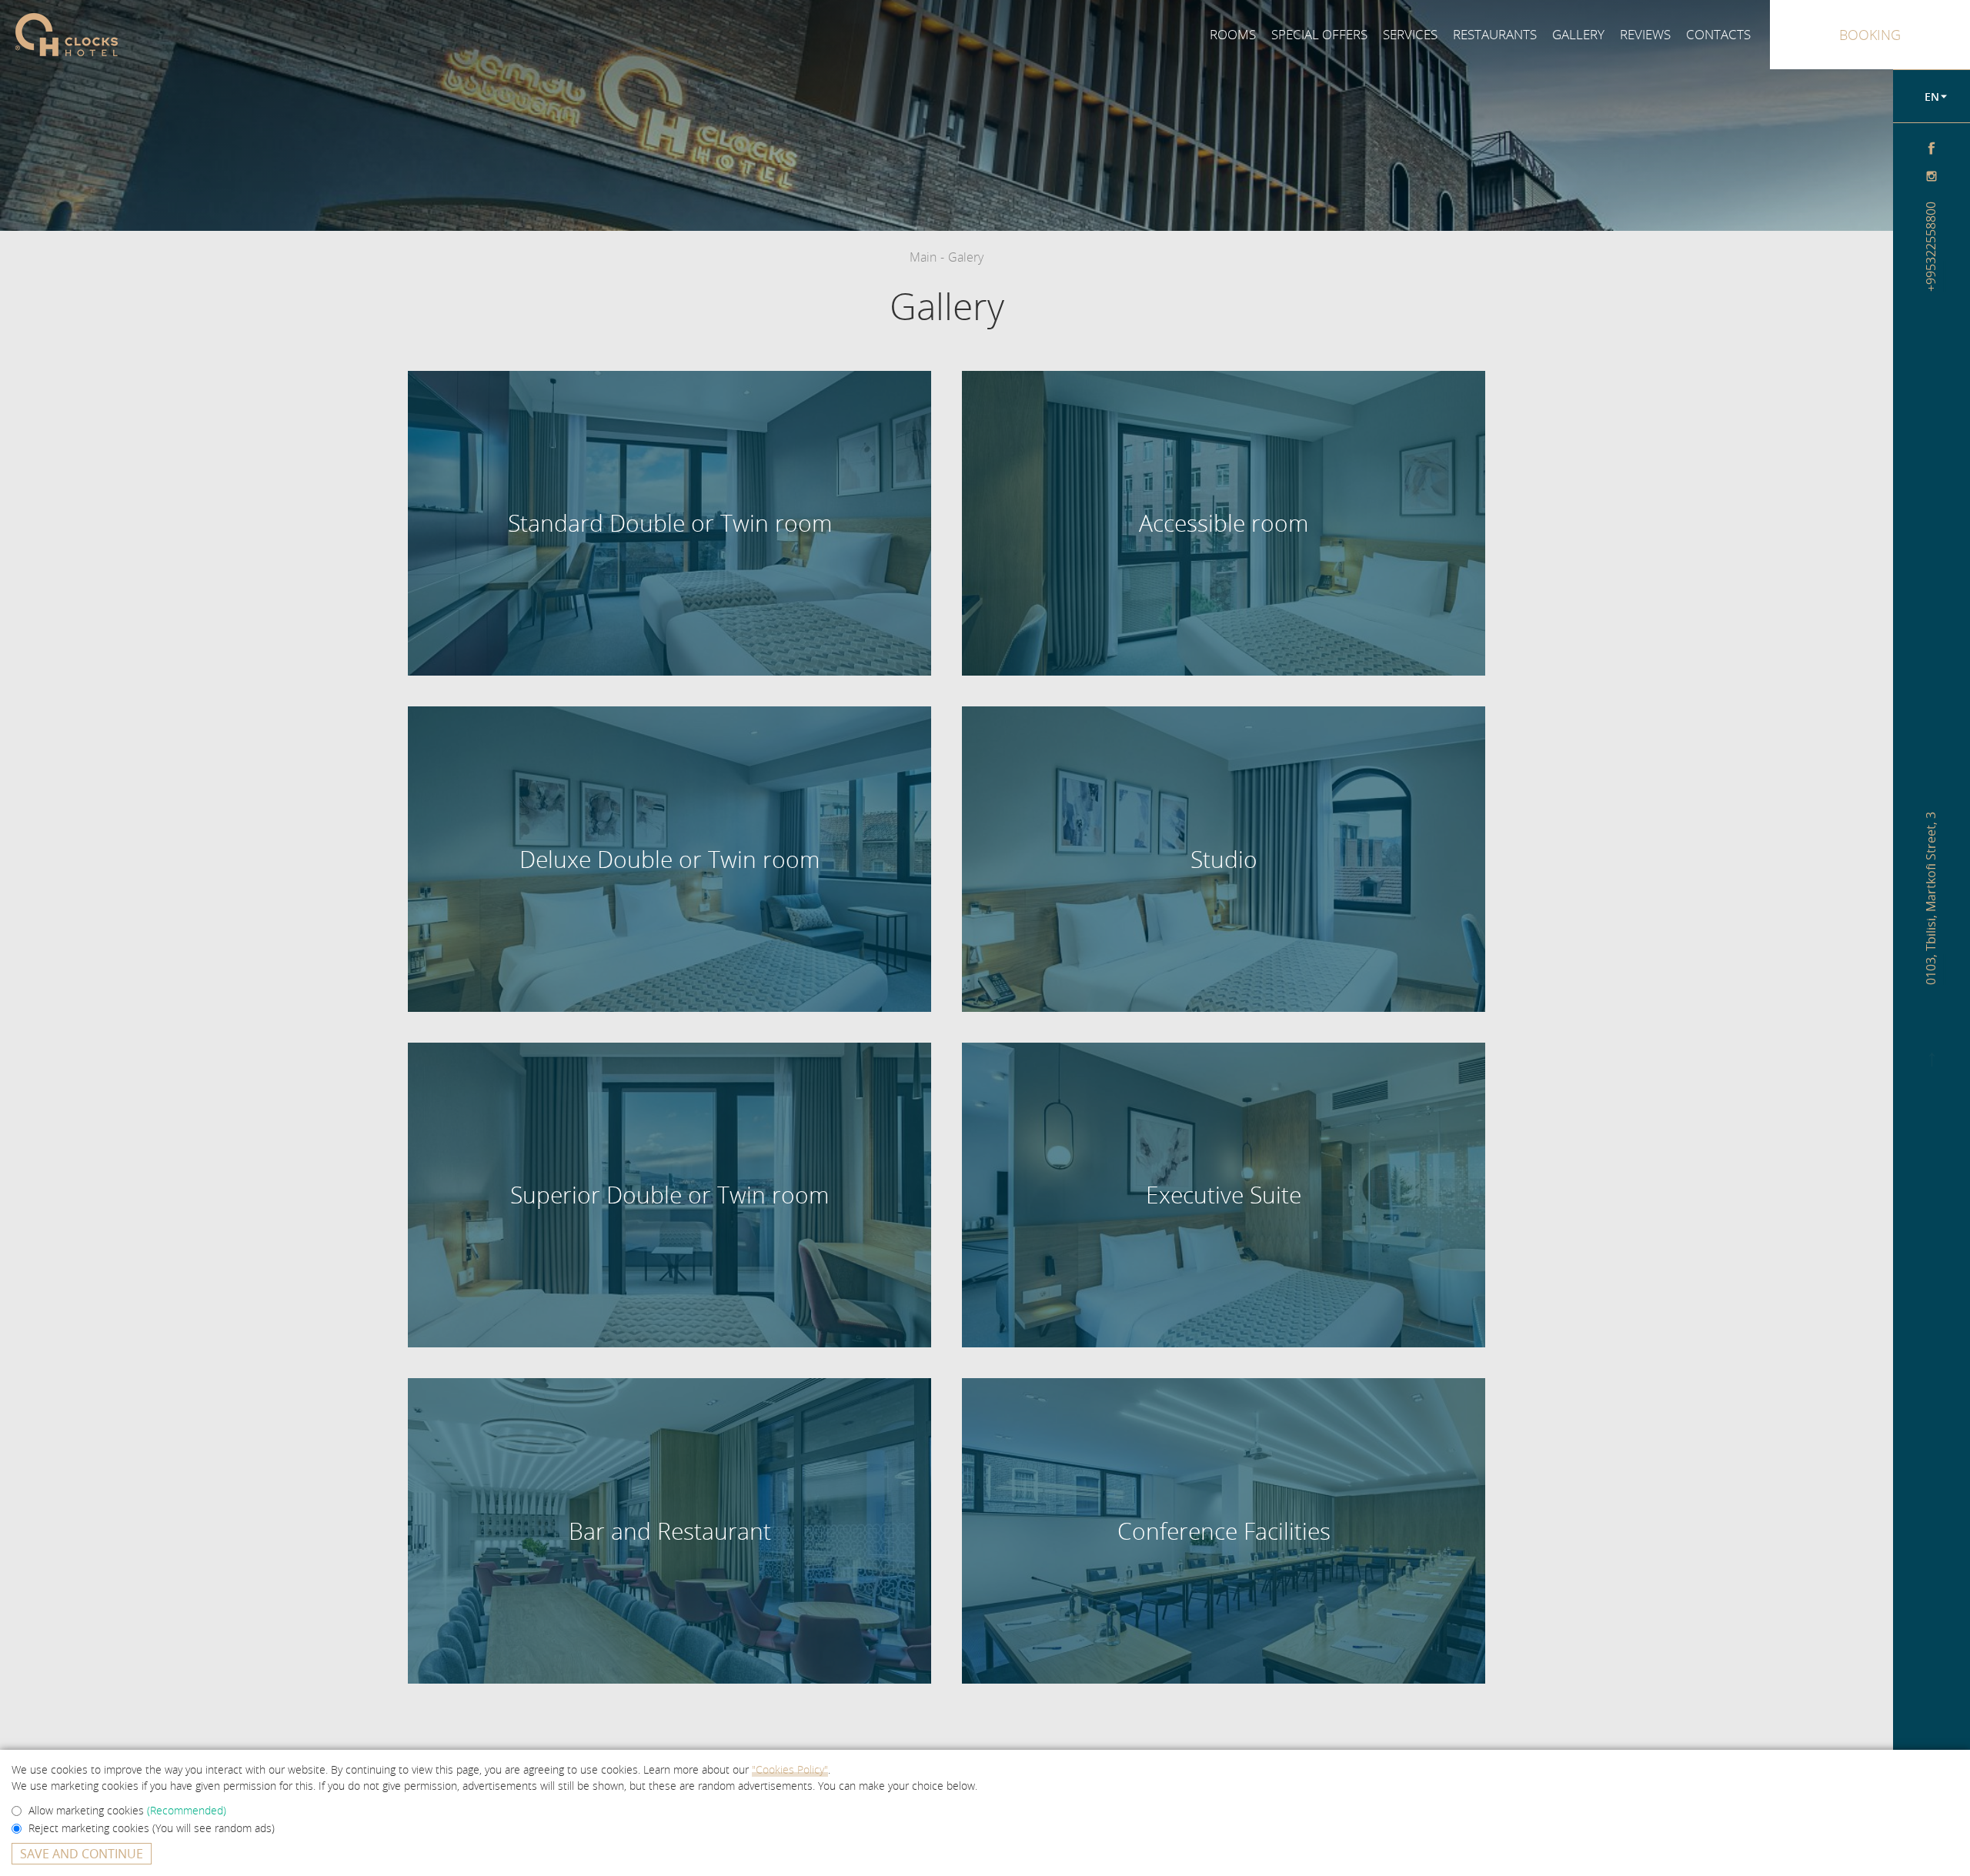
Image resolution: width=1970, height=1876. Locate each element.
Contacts (1718, 34)
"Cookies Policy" (790, 1769)
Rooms (1233, 34)
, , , (1932, 898)
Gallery (1578, 34)
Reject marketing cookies (152, 1828)
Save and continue (82, 1854)
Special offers (1319, 34)
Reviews (1645, 34)
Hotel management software (697, 132)
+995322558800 (1932, 247)
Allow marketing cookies (127, 1810)
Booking (1870, 35)
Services (1410, 34)
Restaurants (1495, 34)
